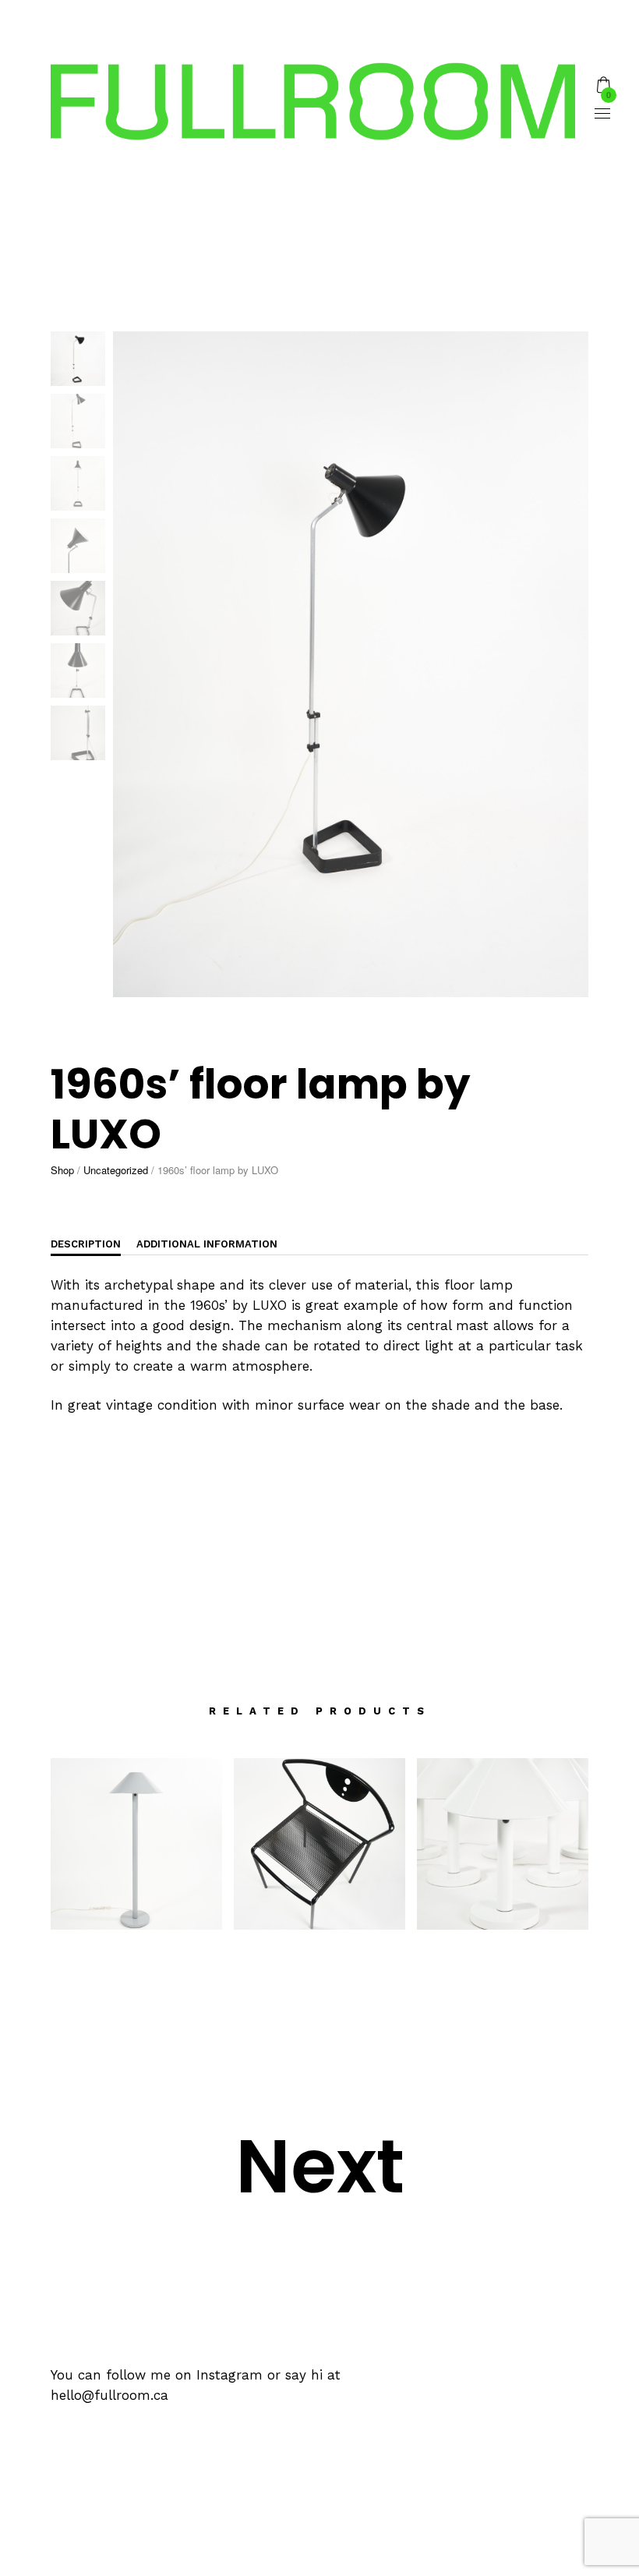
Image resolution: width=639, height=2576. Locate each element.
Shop (62, 1170)
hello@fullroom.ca (109, 2395)
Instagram (229, 2375)
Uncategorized (116, 1170)
